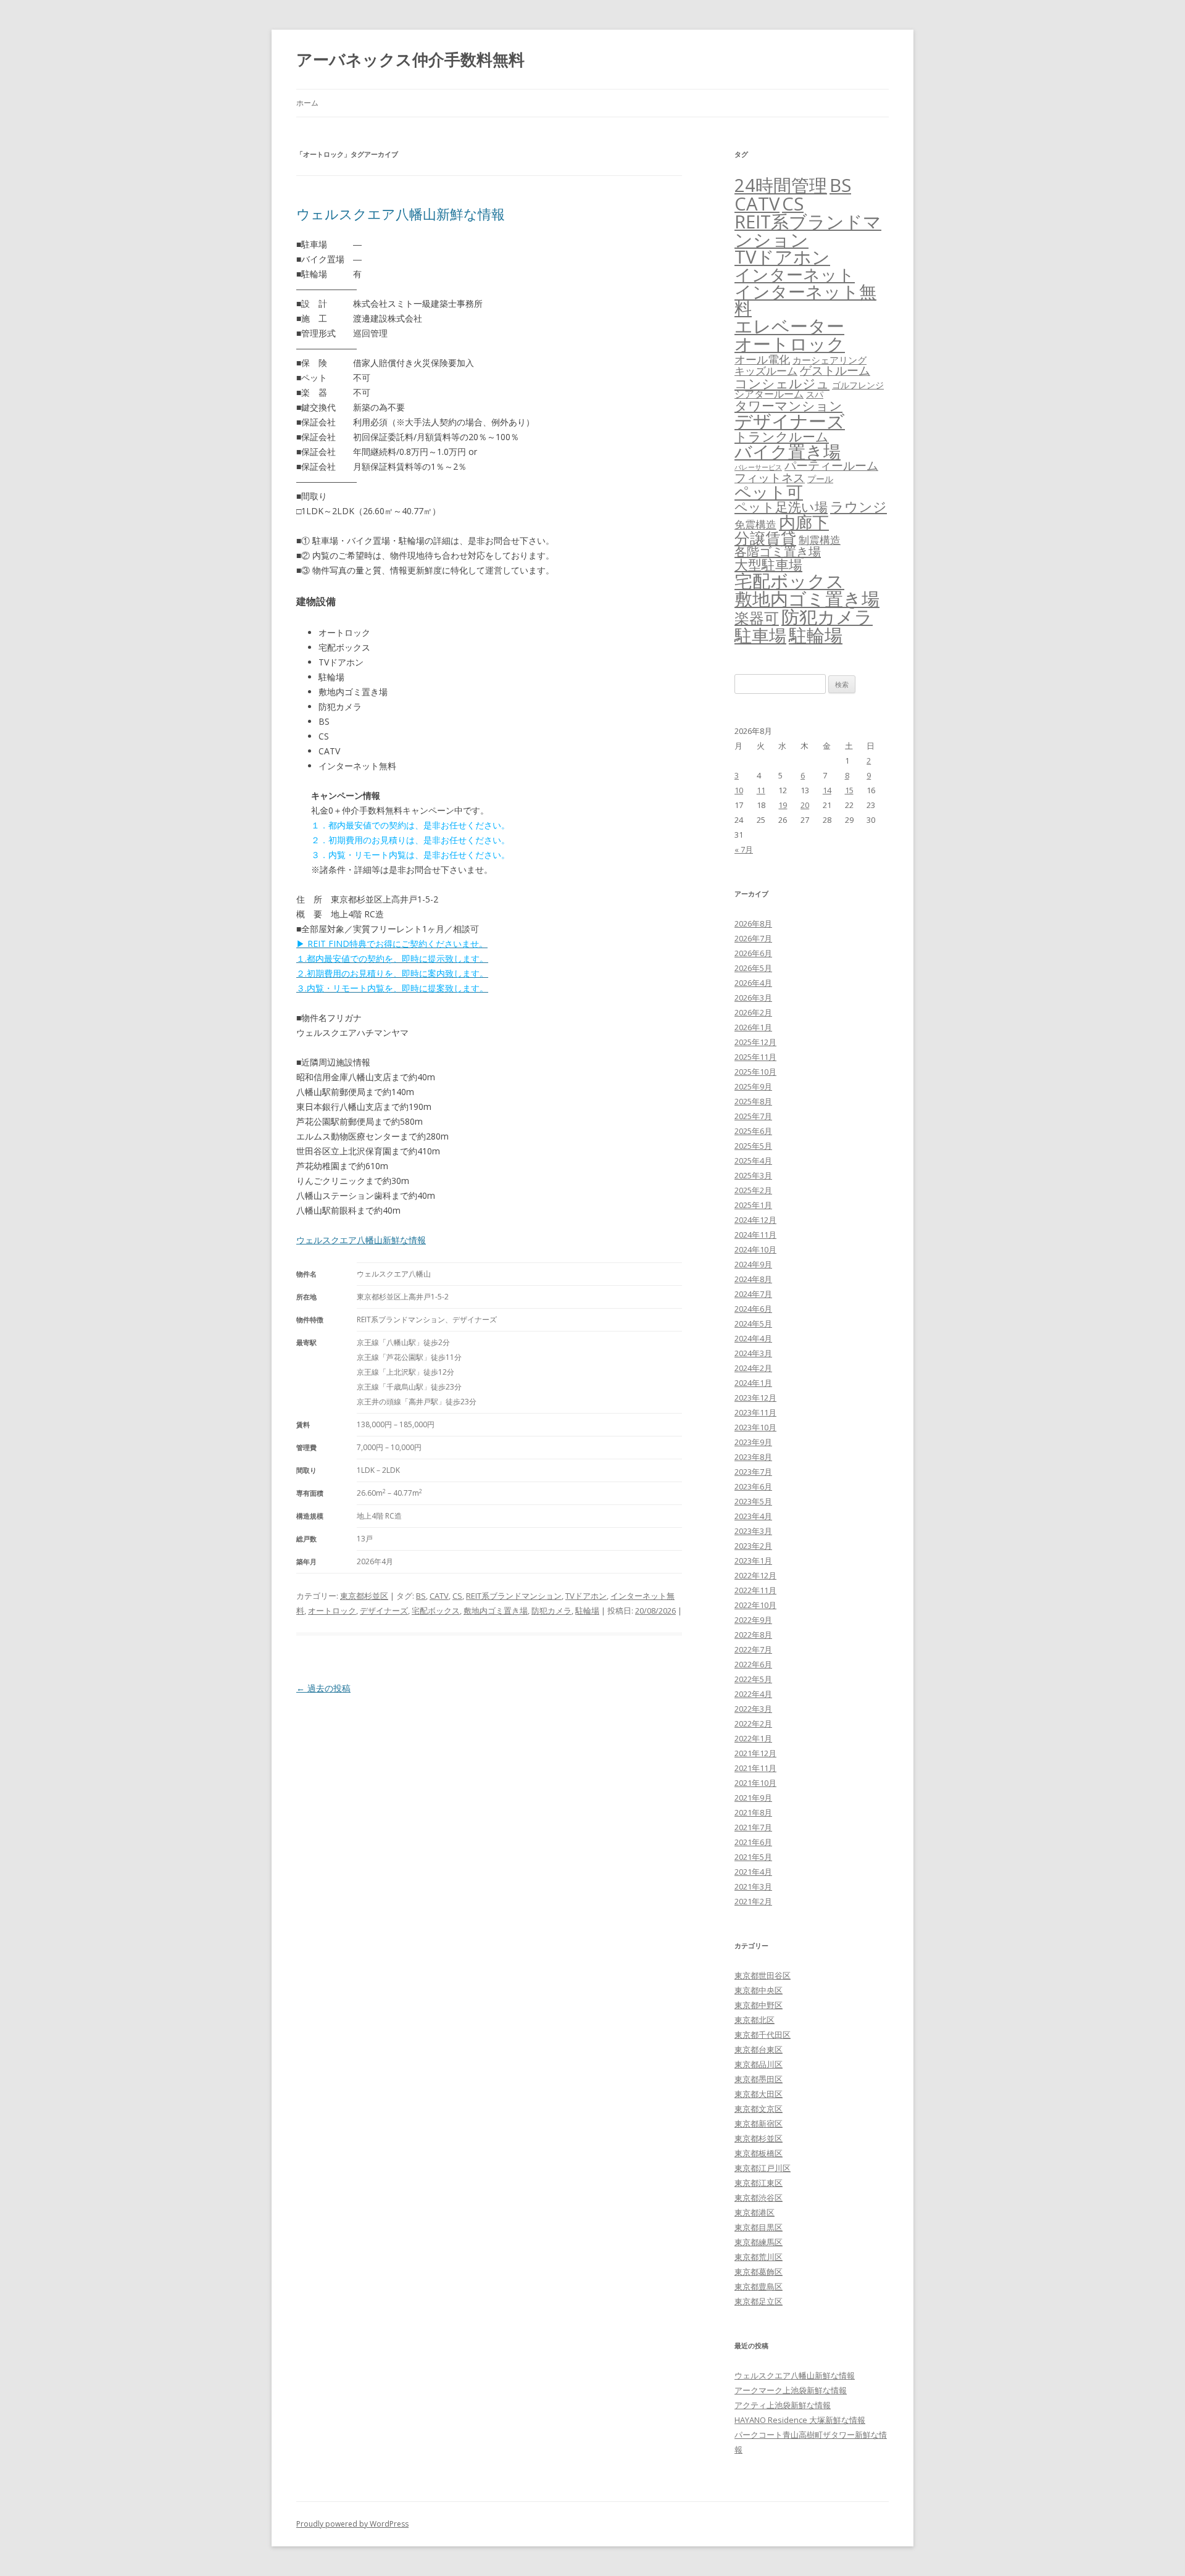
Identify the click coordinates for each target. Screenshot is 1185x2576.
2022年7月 (753, 1649)
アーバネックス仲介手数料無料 (410, 59)
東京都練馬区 (759, 2242)
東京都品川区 (759, 2064)
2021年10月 (755, 1783)
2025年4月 (753, 1161)
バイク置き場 (788, 451)
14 (827, 790)
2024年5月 (753, 1323)
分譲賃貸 (765, 538)
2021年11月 (755, 1768)
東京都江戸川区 (763, 2168)
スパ (815, 394)
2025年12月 (755, 1042)
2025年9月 (753, 1086)
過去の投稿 (323, 1688)
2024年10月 (755, 1249)
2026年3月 (753, 998)
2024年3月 (753, 1353)
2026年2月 (753, 1012)
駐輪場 (587, 1611)
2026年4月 (753, 983)
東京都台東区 (759, 2049)
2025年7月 (753, 1116)
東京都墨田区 (759, 2079)
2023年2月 (753, 1546)
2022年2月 (753, 1724)
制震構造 (820, 540)
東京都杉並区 (364, 1596)
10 (739, 790)
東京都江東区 (759, 2183)
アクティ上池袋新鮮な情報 (783, 2405)
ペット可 (769, 492)
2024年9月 (753, 1264)
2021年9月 (753, 1798)
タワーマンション (788, 406)
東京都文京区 (759, 2109)
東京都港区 (755, 2212)
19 (783, 805)
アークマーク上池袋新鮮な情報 (791, 2390)
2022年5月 (753, 1679)
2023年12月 (755, 1398)
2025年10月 (755, 1072)
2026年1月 (753, 1027)
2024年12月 (755, 1220)
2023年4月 (753, 1516)
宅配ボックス (436, 1611)
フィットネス (770, 477)
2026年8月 (753, 923)
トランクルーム (782, 436)
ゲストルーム (835, 370)
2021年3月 (753, 1886)
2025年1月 (753, 1205)
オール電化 (762, 359)
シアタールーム (769, 394)
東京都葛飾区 (759, 2272)
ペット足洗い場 (781, 507)
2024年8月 (753, 1279)
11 (761, 790)
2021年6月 (753, 1842)
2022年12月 (755, 1575)
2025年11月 (755, 1057)
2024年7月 (753, 1294)
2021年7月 (753, 1827)
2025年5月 (753, 1146)
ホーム (307, 103)
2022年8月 (753, 1635)
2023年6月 (753, 1486)
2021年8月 (753, 1812)
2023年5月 (753, 1501)
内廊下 (804, 522)
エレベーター (789, 326)
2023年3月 (753, 1531)
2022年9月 (753, 1620)
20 (805, 805)
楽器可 (757, 618)
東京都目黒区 (759, 2227)
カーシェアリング (829, 360)
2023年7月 (753, 1472)
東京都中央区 (759, 1990)
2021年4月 (753, 1872)
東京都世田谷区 (763, 1975)
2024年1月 (753, 1383)
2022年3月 (753, 1709)
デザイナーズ (384, 1611)
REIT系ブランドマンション (514, 1596)
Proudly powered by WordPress (352, 2524)
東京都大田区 (759, 2094)
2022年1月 (753, 1738)
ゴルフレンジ (858, 385)
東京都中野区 (759, 2005)
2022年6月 (753, 1664)
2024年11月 (755, 1235)
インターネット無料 (805, 300)
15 (849, 790)
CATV (439, 1596)
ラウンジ (859, 506)
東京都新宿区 (759, 2124)
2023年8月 (753, 1457)
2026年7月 (753, 938)
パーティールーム (831, 465)
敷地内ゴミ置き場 (496, 1611)
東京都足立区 (759, 2301)
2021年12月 (755, 1753)
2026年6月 (753, 953)
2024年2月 (753, 1368)
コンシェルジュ (782, 383)
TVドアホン (586, 1596)
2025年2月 (753, 1190)
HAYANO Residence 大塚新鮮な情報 (800, 2420)
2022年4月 (753, 1694)
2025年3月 (753, 1175)
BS (421, 1596)
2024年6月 (753, 1309)
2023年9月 (753, 1442)
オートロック (332, 1611)
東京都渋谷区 (759, 2198)
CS (457, 1596)
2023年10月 (755, 1427)
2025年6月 (753, 1131)
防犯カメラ (551, 1611)
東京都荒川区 (759, 2257)
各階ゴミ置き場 (778, 552)
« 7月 (744, 849)
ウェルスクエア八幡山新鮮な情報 (401, 214)
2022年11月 (755, 1590)
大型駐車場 (768, 565)
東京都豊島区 (759, 2286)
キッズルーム (766, 371)
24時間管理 (781, 185)
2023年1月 (753, 1561)
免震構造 (755, 524)
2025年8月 (753, 1101)
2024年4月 (753, 1338)
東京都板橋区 (759, 2153)
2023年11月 (755, 1412)
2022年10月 (755, 1605)
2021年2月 (753, 1901)
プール (820, 479)
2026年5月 (753, 968)
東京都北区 (755, 2020)
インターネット (795, 274)
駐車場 (760, 636)
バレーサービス (758, 467)
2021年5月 (753, 1857)
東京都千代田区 (763, 2035)
